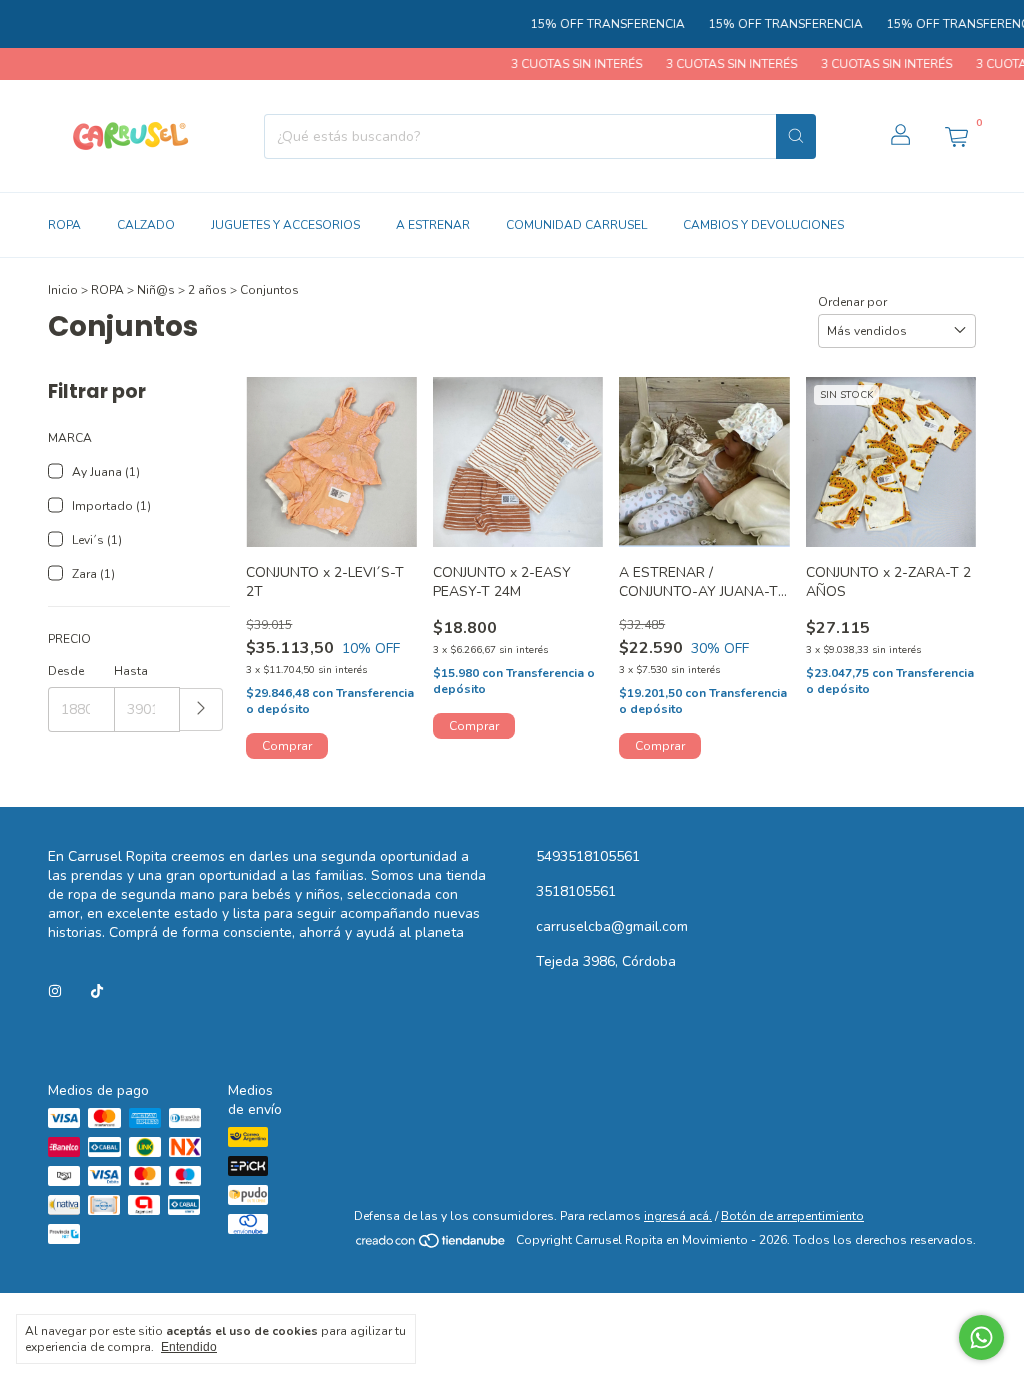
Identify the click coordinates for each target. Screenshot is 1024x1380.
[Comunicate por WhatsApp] (981, 1337)
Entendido (189, 1347)
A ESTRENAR (433, 225)
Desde (66, 671)
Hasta (131, 671)
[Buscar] (796, 136)
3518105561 (576, 891)
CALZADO (146, 225)
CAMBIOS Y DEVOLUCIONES (763, 225)
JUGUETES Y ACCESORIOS (285, 225)
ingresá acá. (678, 1216)
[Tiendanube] (431, 1245)
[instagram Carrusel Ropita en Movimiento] (55, 991)
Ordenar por (852, 302)
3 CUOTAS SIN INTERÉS (559, 64)
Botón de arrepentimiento (792, 1216)
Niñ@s (156, 290)
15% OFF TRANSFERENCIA (592, 24)
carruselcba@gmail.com (612, 926)
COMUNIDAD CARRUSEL (576, 225)
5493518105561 (588, 856)
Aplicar (201, 709)
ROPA (64, 225)
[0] (956, 136)
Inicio (63, 290)
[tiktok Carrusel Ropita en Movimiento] (97, 991)
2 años (207, 290)
